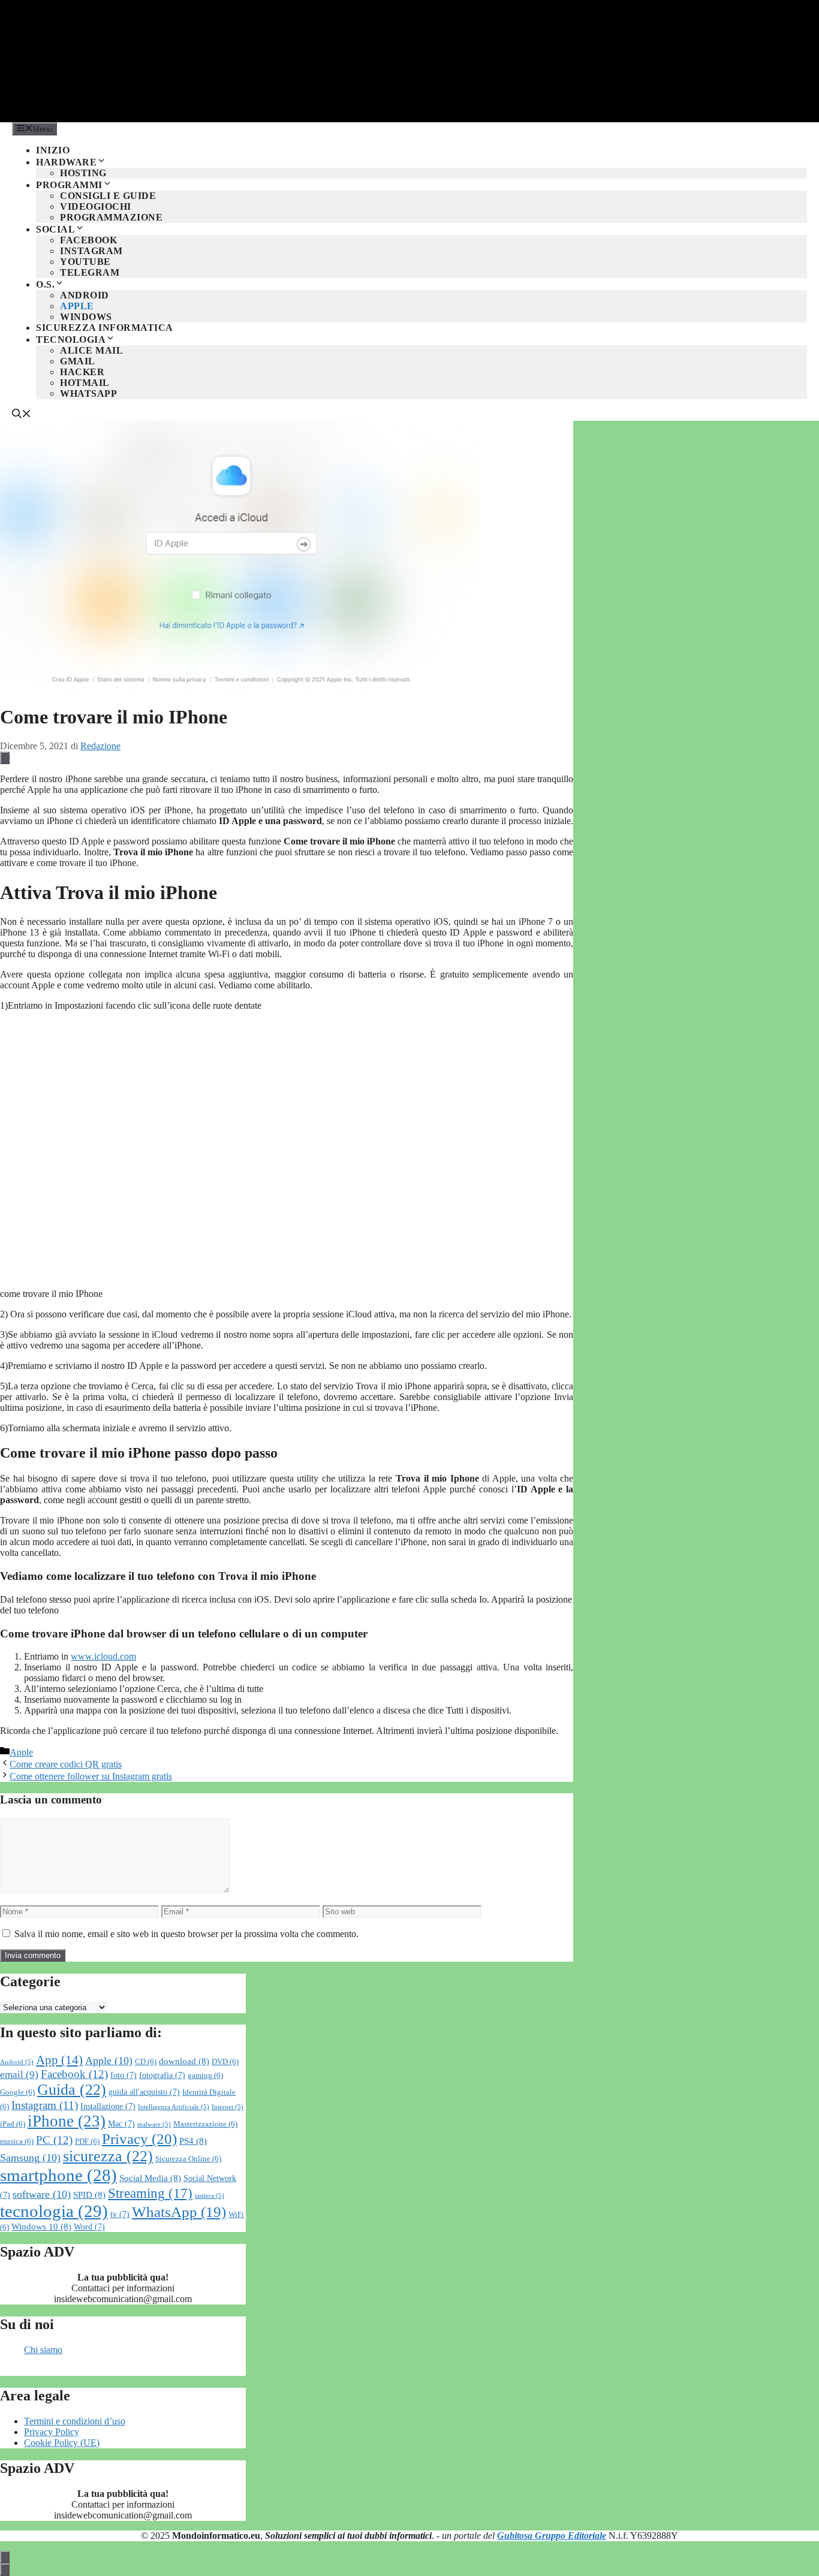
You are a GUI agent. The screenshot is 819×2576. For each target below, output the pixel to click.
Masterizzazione (205, 2124)
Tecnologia (71, 340)
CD (146, 2062)
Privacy (139, 2139)
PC (54, 2140)
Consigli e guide (108, 196)
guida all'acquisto (144, 2092)
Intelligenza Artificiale (174, 2107)
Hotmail (85, 383)
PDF (87, 2141)
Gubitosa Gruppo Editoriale (552, 2536)
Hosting (83, 173)
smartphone (58, 2175)
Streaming (150, 2193)
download (184, 2061)
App (59, 2060)
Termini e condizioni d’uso (75, 2421)
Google (17, 2092)
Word (89, 2227)
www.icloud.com (103, 1656)
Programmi (69, 185)
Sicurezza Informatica (105, 328)
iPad (13, 2124)
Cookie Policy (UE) (62, 2443)
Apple (77, 306)
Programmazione (111, 217)
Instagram (91, 251)
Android (85, 295)
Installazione (108, 2106)
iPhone (67, 2121)
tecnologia (54, 2211)
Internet (228, 2107)
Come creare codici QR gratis (66, 1764)
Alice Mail (91, 350)
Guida (72, 2090)
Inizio (53, 150)
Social (55, 229)
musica (17, 2141)
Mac (121, 2124)
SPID (89, 2195)
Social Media (150, 2178)
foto (124, 2075)
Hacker (82, 372)
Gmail (78, 361)
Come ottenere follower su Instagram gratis (91, 1776)
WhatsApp (88, 393)
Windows (86, 317)
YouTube (85, 262)
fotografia (162, 2075)
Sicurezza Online (188, 2159)
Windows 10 (41, 2226)
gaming (205, 2076)
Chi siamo (43, 2350)
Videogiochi (96, 206)
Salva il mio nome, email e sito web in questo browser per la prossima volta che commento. (186, 1934)
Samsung (30, 2158)
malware (154, 2124)
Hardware (66, 162)
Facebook (88, 240)
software (42, 2194)
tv (120, 2214)
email (19, 2075)
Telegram (90, 272)
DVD (225, 2062)
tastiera (210, 2196)
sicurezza (108, 2156)
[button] (22, 415)
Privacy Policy (52, 2432)
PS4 (193, 2141)
